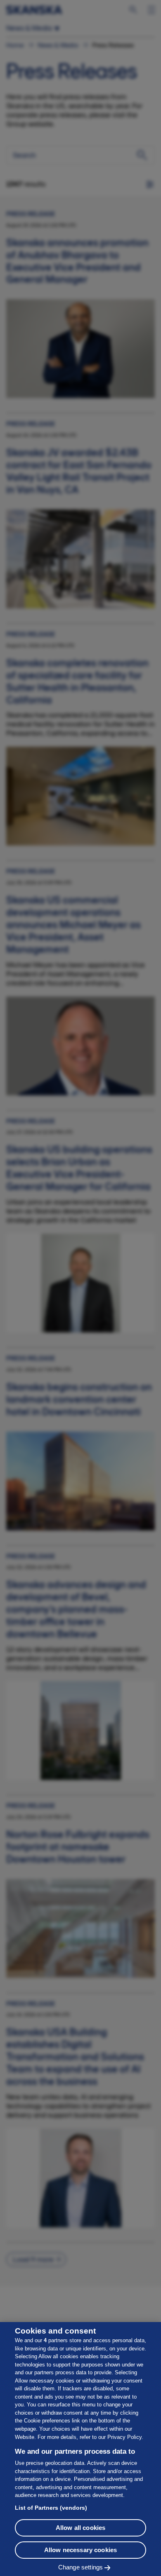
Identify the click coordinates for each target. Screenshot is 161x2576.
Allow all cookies (81, 2528)
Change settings (80, 2567)
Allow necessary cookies (80, 2550)
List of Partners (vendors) (51, 2508)
